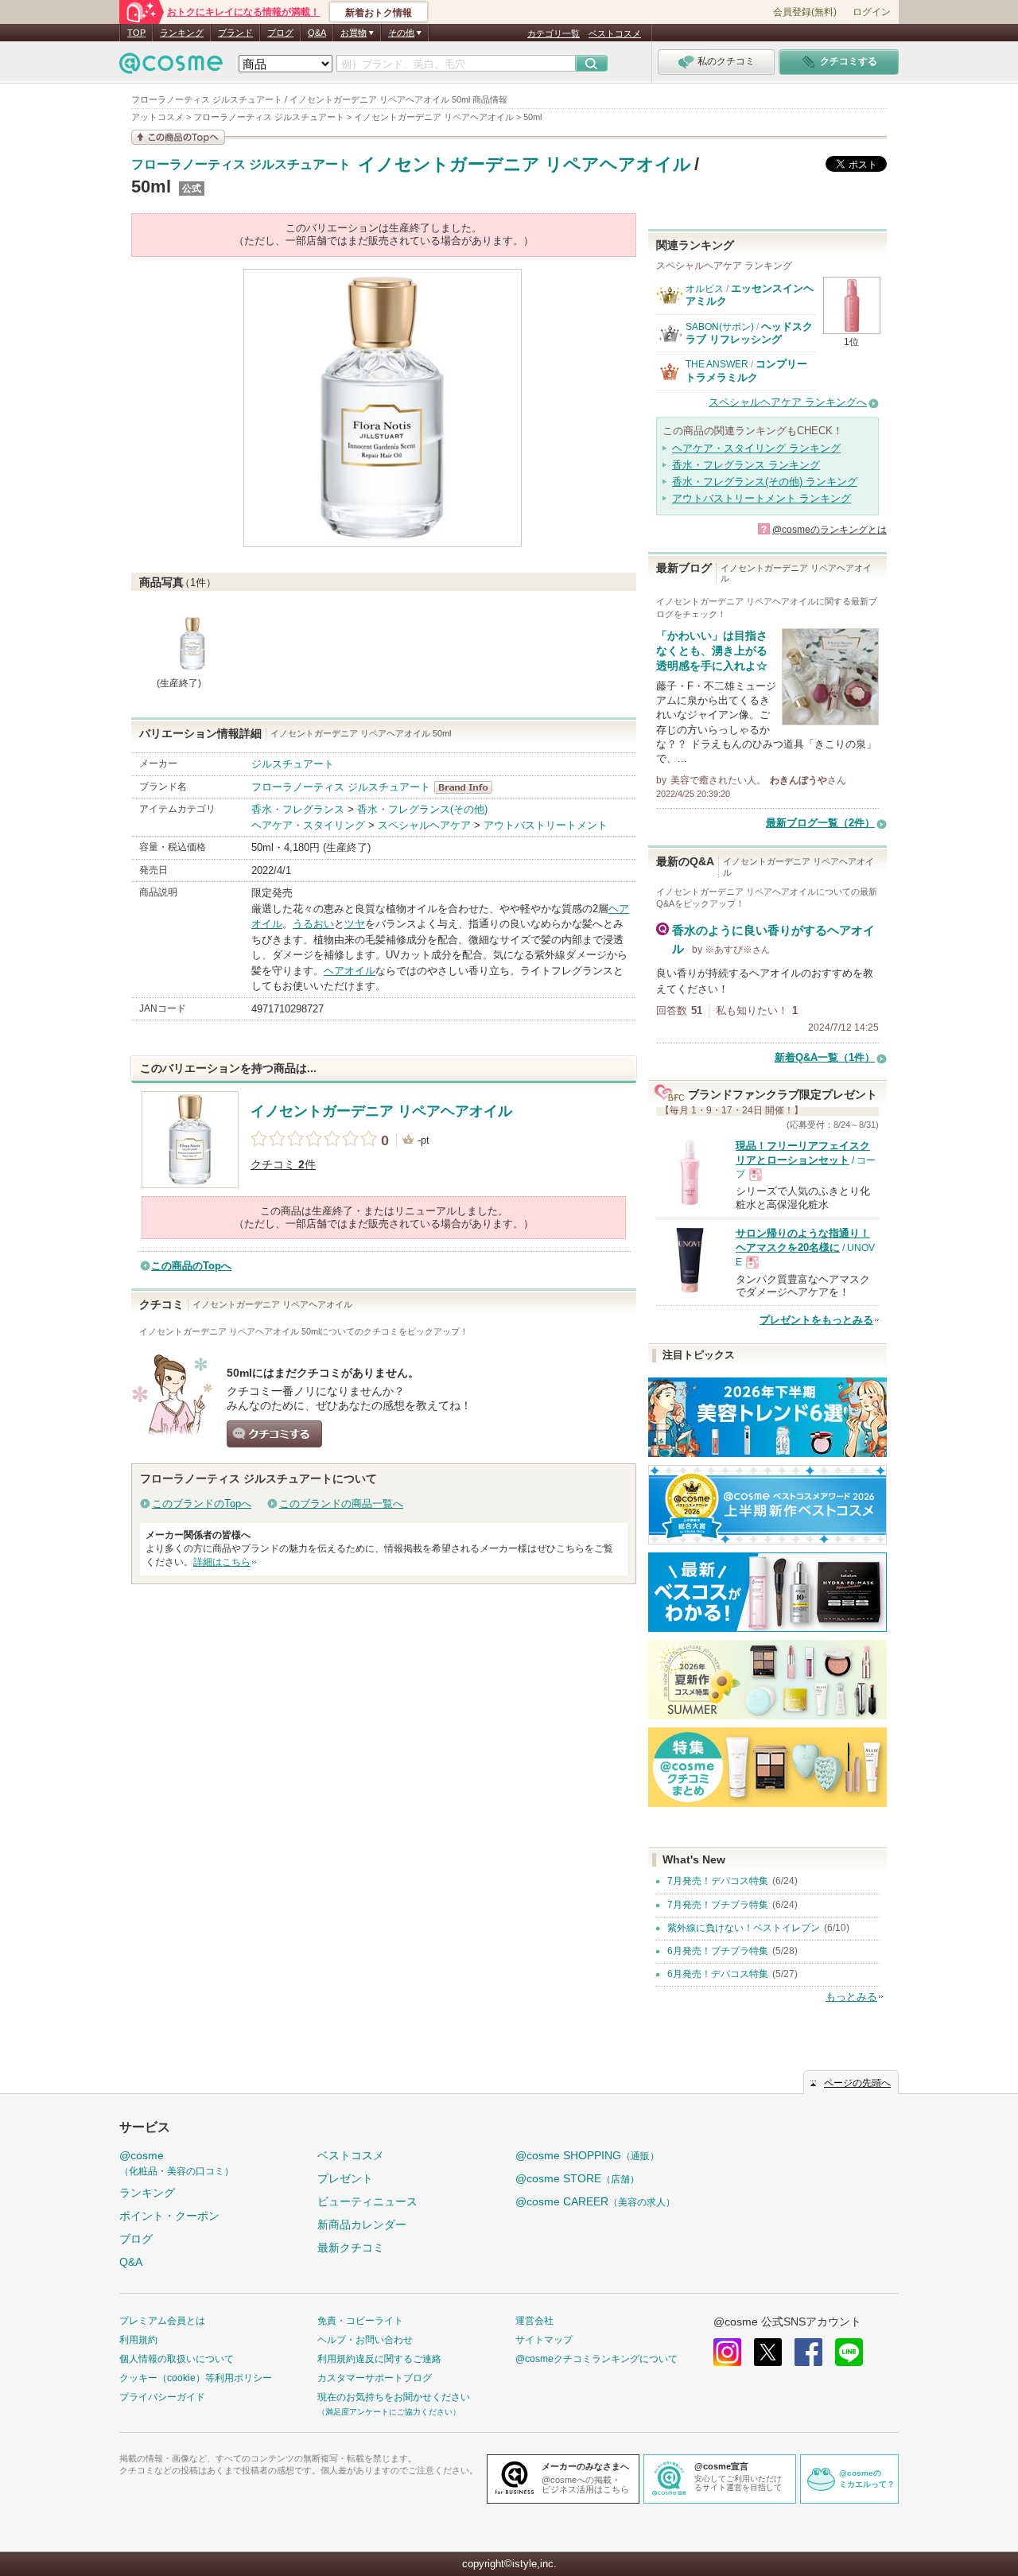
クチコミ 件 (283, 1165)
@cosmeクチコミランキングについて (596, 2359)
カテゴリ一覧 (554, 33)
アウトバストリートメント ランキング (762, 498)
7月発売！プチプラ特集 (718, 1905)
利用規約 (138, 2340)
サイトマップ (544, 2340)
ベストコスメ (615, 33)
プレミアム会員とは (162, 2321)
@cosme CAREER (595, 2201)
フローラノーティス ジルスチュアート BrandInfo (468, 787)
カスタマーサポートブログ (375, 2378)
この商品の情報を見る (178, 137)
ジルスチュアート (293, 764)
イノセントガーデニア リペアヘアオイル (525, 164)
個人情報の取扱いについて (177, 2359)
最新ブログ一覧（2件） (820, 823)
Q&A (317, 33)
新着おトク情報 (379, 13)
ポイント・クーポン (169, 2216)
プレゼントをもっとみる (816, 1320)
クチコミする (274, 1434)
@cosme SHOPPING (587, 2155)
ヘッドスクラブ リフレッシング (749, 333)
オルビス (705, 289)
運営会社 (534, 2321)
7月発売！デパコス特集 (718, 1881)
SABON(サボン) (720, 327)
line (849, 2352)
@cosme (177, 2163)
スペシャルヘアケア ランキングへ (788, 402)
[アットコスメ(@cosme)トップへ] (171, 67)
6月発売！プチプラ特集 (718, 1951)
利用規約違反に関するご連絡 (379, 2359)
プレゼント (345, 2178)
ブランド (235, 33)
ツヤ (355, 924)
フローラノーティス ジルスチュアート (241, 165)
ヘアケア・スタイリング (308, 825)
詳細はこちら (222, 1562)
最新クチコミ (351, 2248)
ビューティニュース (367, 2201)
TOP (136, 33)
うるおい (313, 924)
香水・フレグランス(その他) (422, 809)
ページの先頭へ (857, 2083)
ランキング (182, 33)
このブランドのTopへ (202, 1504)
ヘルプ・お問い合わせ (365, 2340)
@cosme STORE (577, 2178)
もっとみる (851, 1997)
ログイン (872, 12)
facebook (808, 2352)
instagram (727, 2352)
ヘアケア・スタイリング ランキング (756, 448)
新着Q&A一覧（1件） (825, 1057)
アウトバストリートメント (546, 825)
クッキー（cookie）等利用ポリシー (196, 2378)
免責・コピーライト (360, 2321)
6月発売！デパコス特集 (718, 1974)
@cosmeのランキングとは (830, 530)
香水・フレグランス (298, 809)
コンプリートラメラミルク (746, 370)
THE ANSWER (717, 364)
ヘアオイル (350, 971)
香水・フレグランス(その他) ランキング (765, 482)
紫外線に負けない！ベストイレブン (744, 1928)
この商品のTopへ (191, 1266)
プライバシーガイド (162, 2397)
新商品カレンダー (362, 2224)
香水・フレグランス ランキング (746, 465)
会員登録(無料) (805, 12)
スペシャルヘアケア (424, 825)
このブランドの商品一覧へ (341, 1504)
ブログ (280, 33)
